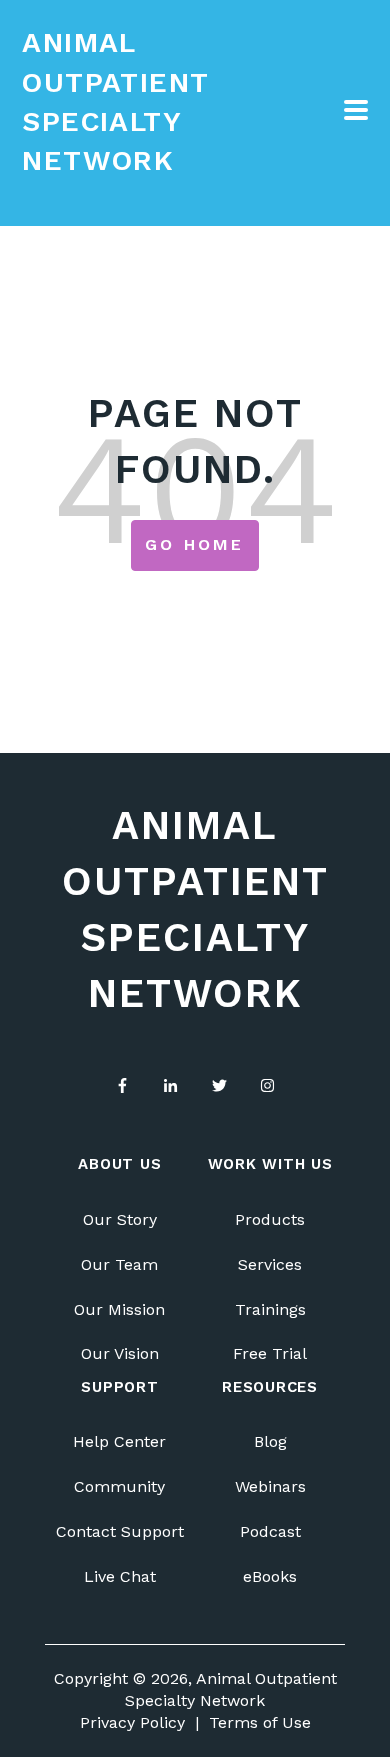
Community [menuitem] (119, 1486)
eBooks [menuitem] (270, 1576)
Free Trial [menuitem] (270, 1353)
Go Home (194, 544)
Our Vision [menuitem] (120, 1353)
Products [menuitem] (270, 1219)
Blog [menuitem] (270, 1441)
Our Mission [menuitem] (119, 1309)
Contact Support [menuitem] (120, 1531)
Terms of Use (260, 1722)
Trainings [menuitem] (270, 1309)
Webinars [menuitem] (270, 1486)
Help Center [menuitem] (119, 1441)
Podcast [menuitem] (270, 1531)
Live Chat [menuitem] (120, 1576)
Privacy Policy (132, 1722)
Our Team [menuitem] (119, 1264)
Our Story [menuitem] (120, 1219)
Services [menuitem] (270, 1264)
